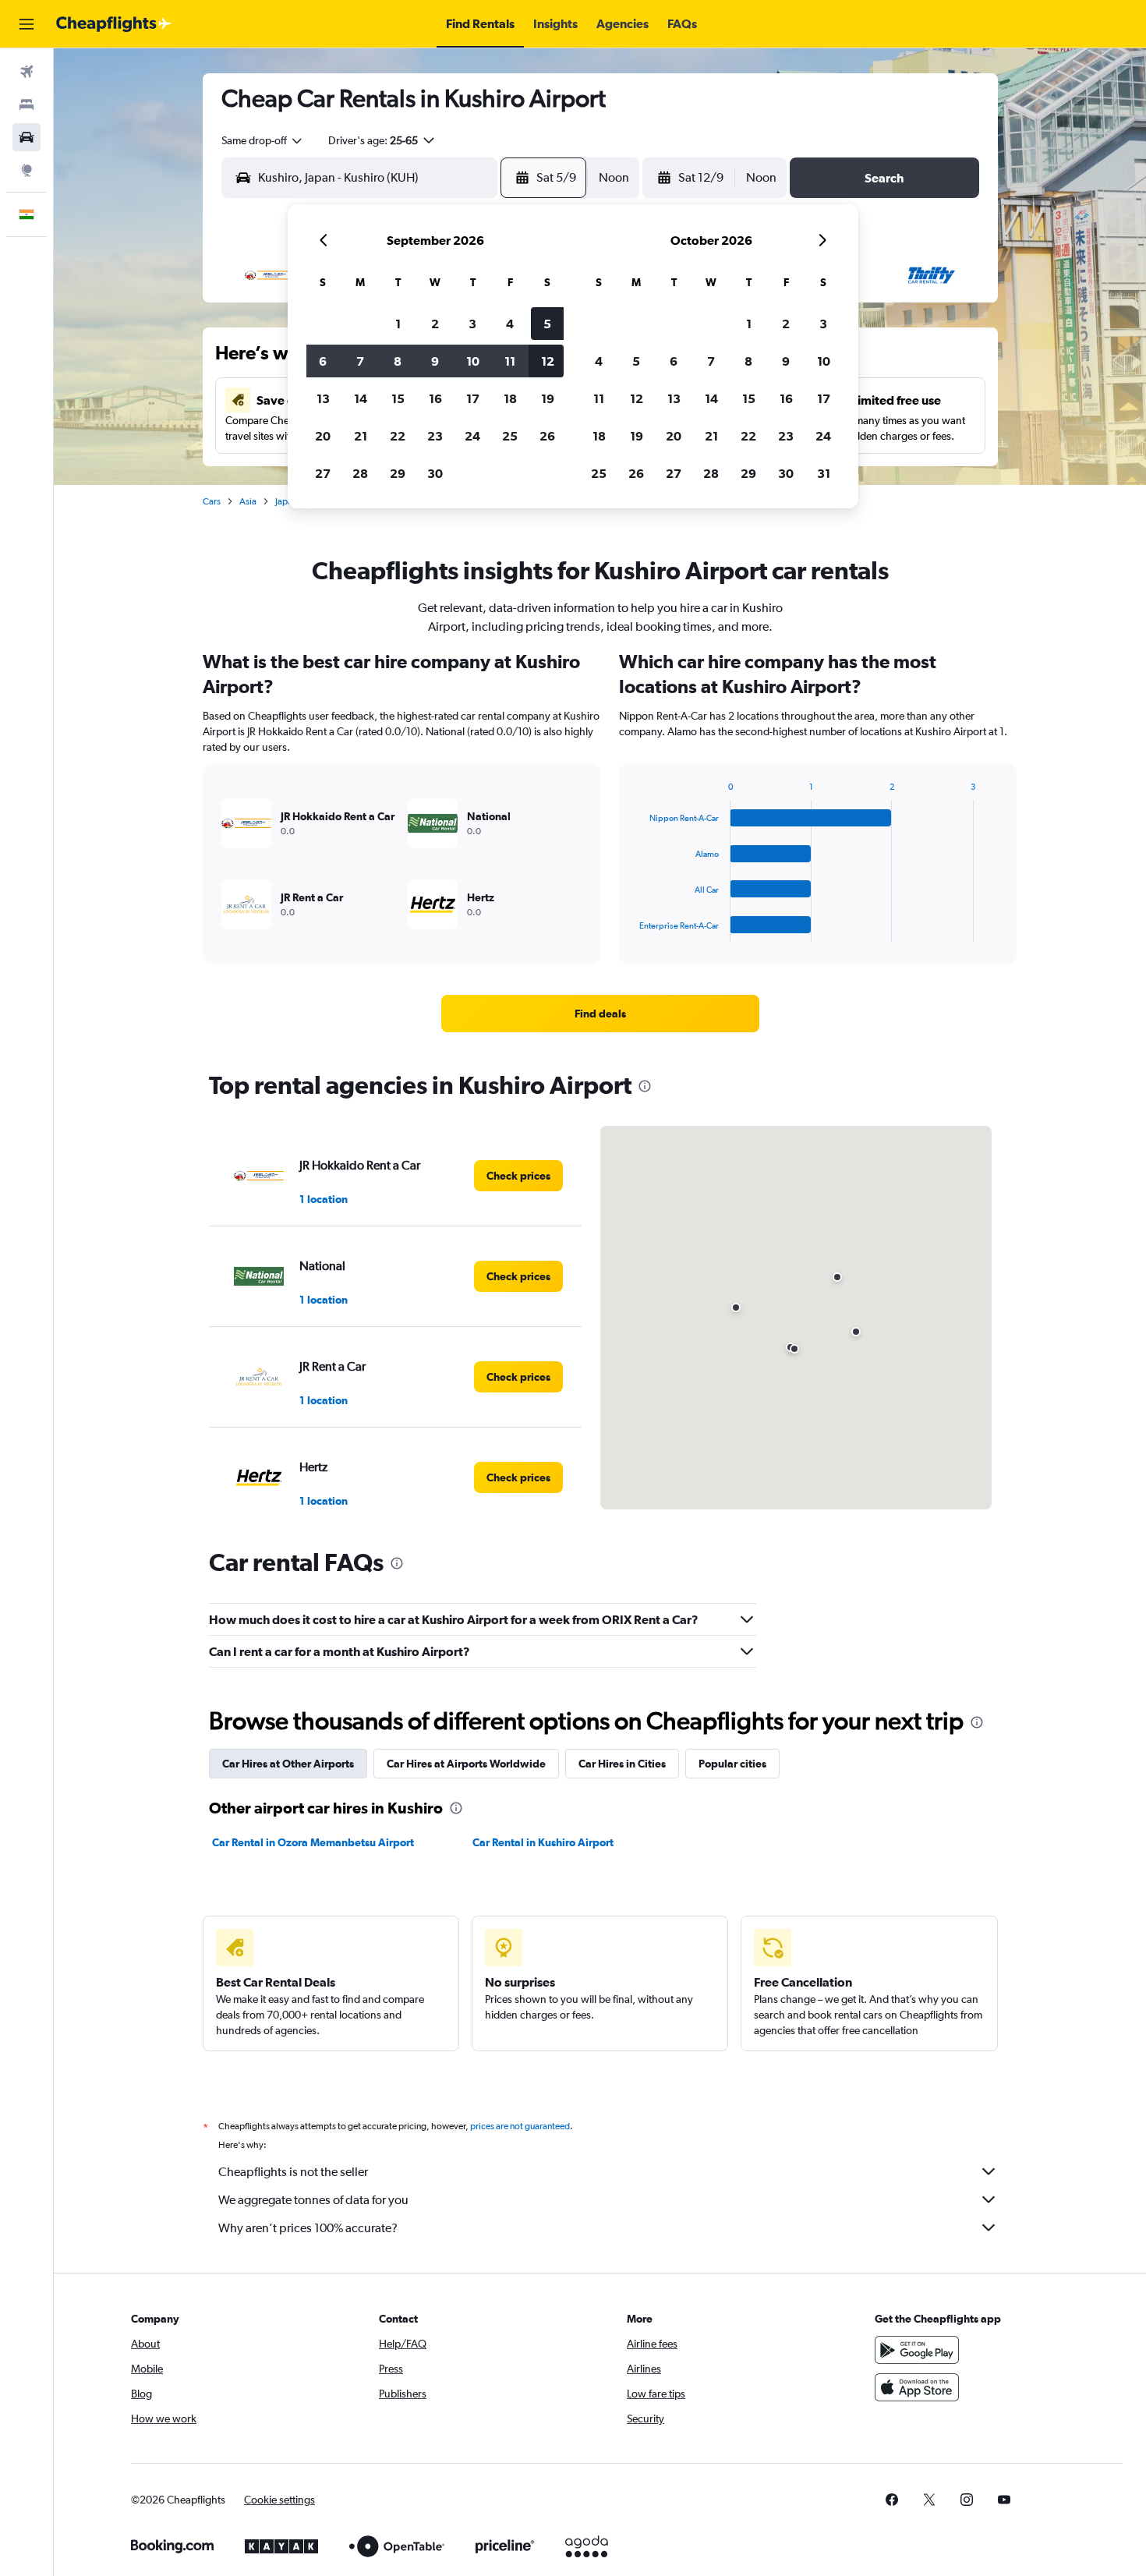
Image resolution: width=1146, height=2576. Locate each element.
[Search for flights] (27, 72)
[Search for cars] (27, 137)
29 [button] (398, 473)
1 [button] (398, 324)
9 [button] (435, 361)
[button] (27, 24)
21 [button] (361, 436)
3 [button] (472, 324)
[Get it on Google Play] (917, 2350)
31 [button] (824, 473)
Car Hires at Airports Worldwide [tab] (466, 1764)
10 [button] (473, 361)
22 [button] (398, 436)
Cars (212, 501)
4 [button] (510, 324)
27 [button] (323, 473)
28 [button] (360, 473)
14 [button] (361, 398)
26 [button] (547, 436)
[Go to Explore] (27, 170)
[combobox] (263, 140)
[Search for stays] (27, 104)
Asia (248, 501)
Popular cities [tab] (732, 1764)
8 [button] (398, 361)
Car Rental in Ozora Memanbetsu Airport (313, 1842)
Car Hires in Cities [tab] (622, 1764)
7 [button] (360, 361)
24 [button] (472, 436)
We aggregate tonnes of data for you (313, 2200)
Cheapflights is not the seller (293, 2172)
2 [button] (435, 324)
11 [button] (510, 361)
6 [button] (323, 361)
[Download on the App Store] (917, 2387)
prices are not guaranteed (520, 2126)
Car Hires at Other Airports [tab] (288, 1764)
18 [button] (510, 398)
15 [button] (398, 398)
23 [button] (435, 436)
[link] (600, 1014)
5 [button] (547, 324)
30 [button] (435, 473)
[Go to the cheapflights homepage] (114, 24)
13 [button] (323, 398)
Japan (286, 501)
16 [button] (435, 398)
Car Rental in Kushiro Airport (543, 1842)
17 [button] (473, 398)
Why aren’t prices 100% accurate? (308, 2228)
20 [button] (323, 436)
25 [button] (510, 436)
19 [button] (548, 398)
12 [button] (548, 361)
